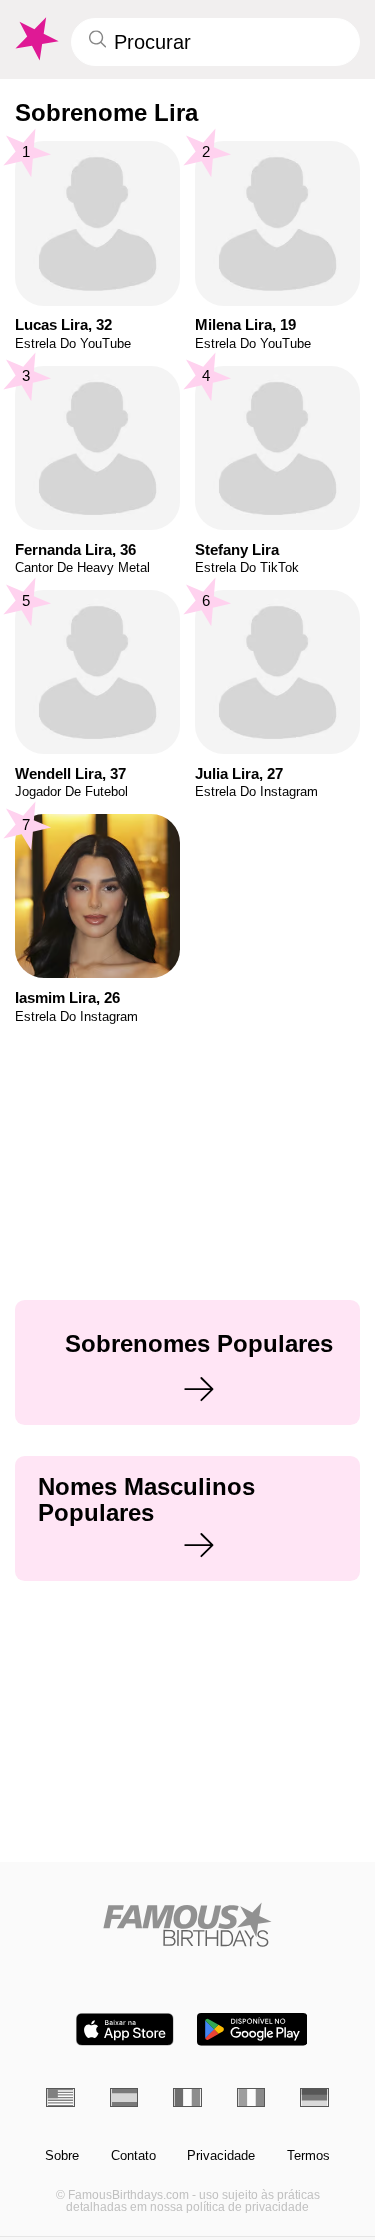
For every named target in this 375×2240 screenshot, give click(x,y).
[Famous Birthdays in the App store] (125, 2029)
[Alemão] (314, 2097)
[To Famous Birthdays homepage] (35, 39)
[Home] (187, 1924)
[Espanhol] (124, 2097)
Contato (133, 2156)
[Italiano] (251, 2097)
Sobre (62, 2156)
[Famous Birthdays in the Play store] (252, 2029)
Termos (308, 2156)
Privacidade (221, 2156)
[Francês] (187, 2097)
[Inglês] (60, 2097)
